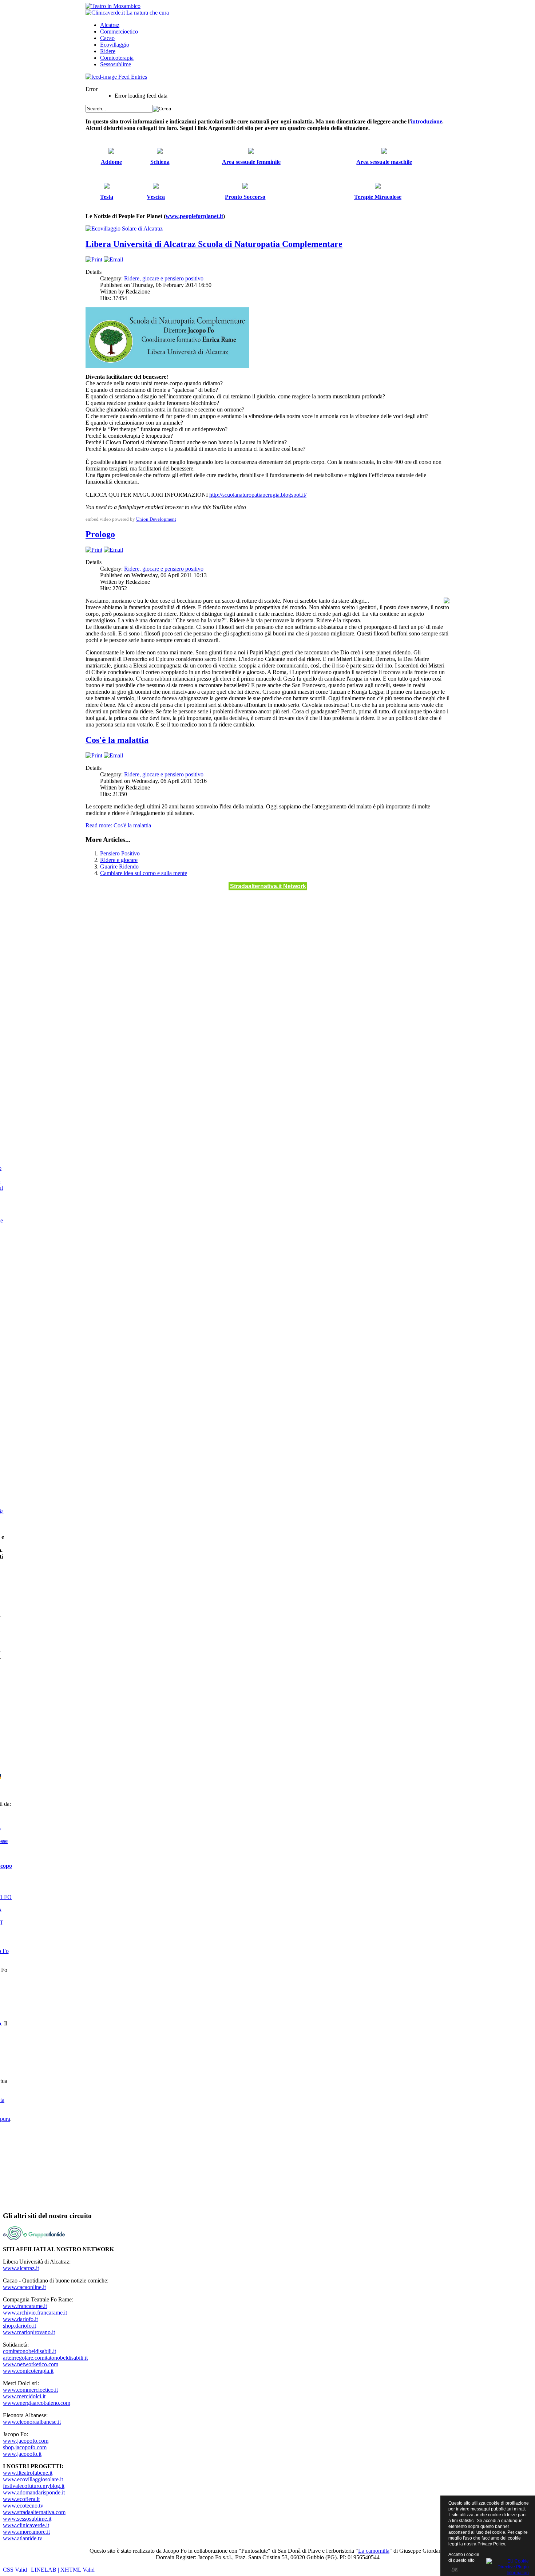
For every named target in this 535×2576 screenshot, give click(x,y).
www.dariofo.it (20, 2319)
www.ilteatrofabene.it (28, 2473)
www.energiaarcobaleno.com (37, 2403)
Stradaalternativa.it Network (268, 886)
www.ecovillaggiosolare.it (33, 2479)
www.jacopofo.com (26, 2441)
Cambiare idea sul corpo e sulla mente (144, 873)
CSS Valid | (17, 2570)
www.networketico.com (31, 2364)
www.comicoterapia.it (28, 2371)
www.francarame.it (25, 2306)
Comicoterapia (117, 58)
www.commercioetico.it (30, 2390)
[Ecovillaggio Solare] (124, 229)
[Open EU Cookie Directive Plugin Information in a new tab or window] (508, 2566)
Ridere (108, 51)
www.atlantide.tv (23, 2538)
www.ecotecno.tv (23, 2506)
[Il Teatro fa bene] (113, 6)
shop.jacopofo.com (25, 2447)
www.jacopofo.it (22, 2454)
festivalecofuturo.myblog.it (34, 2486)
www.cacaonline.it (24, 2287)
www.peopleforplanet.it (194, 216)
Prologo (100, 534)
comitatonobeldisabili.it (29, 2351)
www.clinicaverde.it (26, 2525)
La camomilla (374, 2551)
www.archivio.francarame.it (35, 2313)
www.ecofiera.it (21, 2499)
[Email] (113, 259)
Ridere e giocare (119, 860)
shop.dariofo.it (19, 2326)
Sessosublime (116, 64)
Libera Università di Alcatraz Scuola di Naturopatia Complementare (214, 244)
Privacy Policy (491, 2544)
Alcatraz (110, 25)
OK (454, 2569)
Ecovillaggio (115, 45)
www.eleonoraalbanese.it (32, 2422)
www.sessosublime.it (27, 2519)
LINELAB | (46, 2570)
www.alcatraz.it (21, 2268)
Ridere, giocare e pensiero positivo (164, 278)
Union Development (156, 519)
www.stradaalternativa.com (34, 2512)
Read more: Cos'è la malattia (118, 825)
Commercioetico (119, 31)
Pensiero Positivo (120, 853)
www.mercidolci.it (24, 2396)
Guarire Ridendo (119, 866)
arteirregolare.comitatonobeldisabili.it (45, 2358)
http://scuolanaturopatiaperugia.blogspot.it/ (258, 495)
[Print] (94, 259)
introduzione (427, 121)
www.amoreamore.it (26, 2532)
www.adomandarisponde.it (34, 2492)
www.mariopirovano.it (29, 2332)
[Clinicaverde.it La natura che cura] (127, 13)
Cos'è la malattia (117, 740)
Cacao (107, 38)
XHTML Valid (78, 2570)
